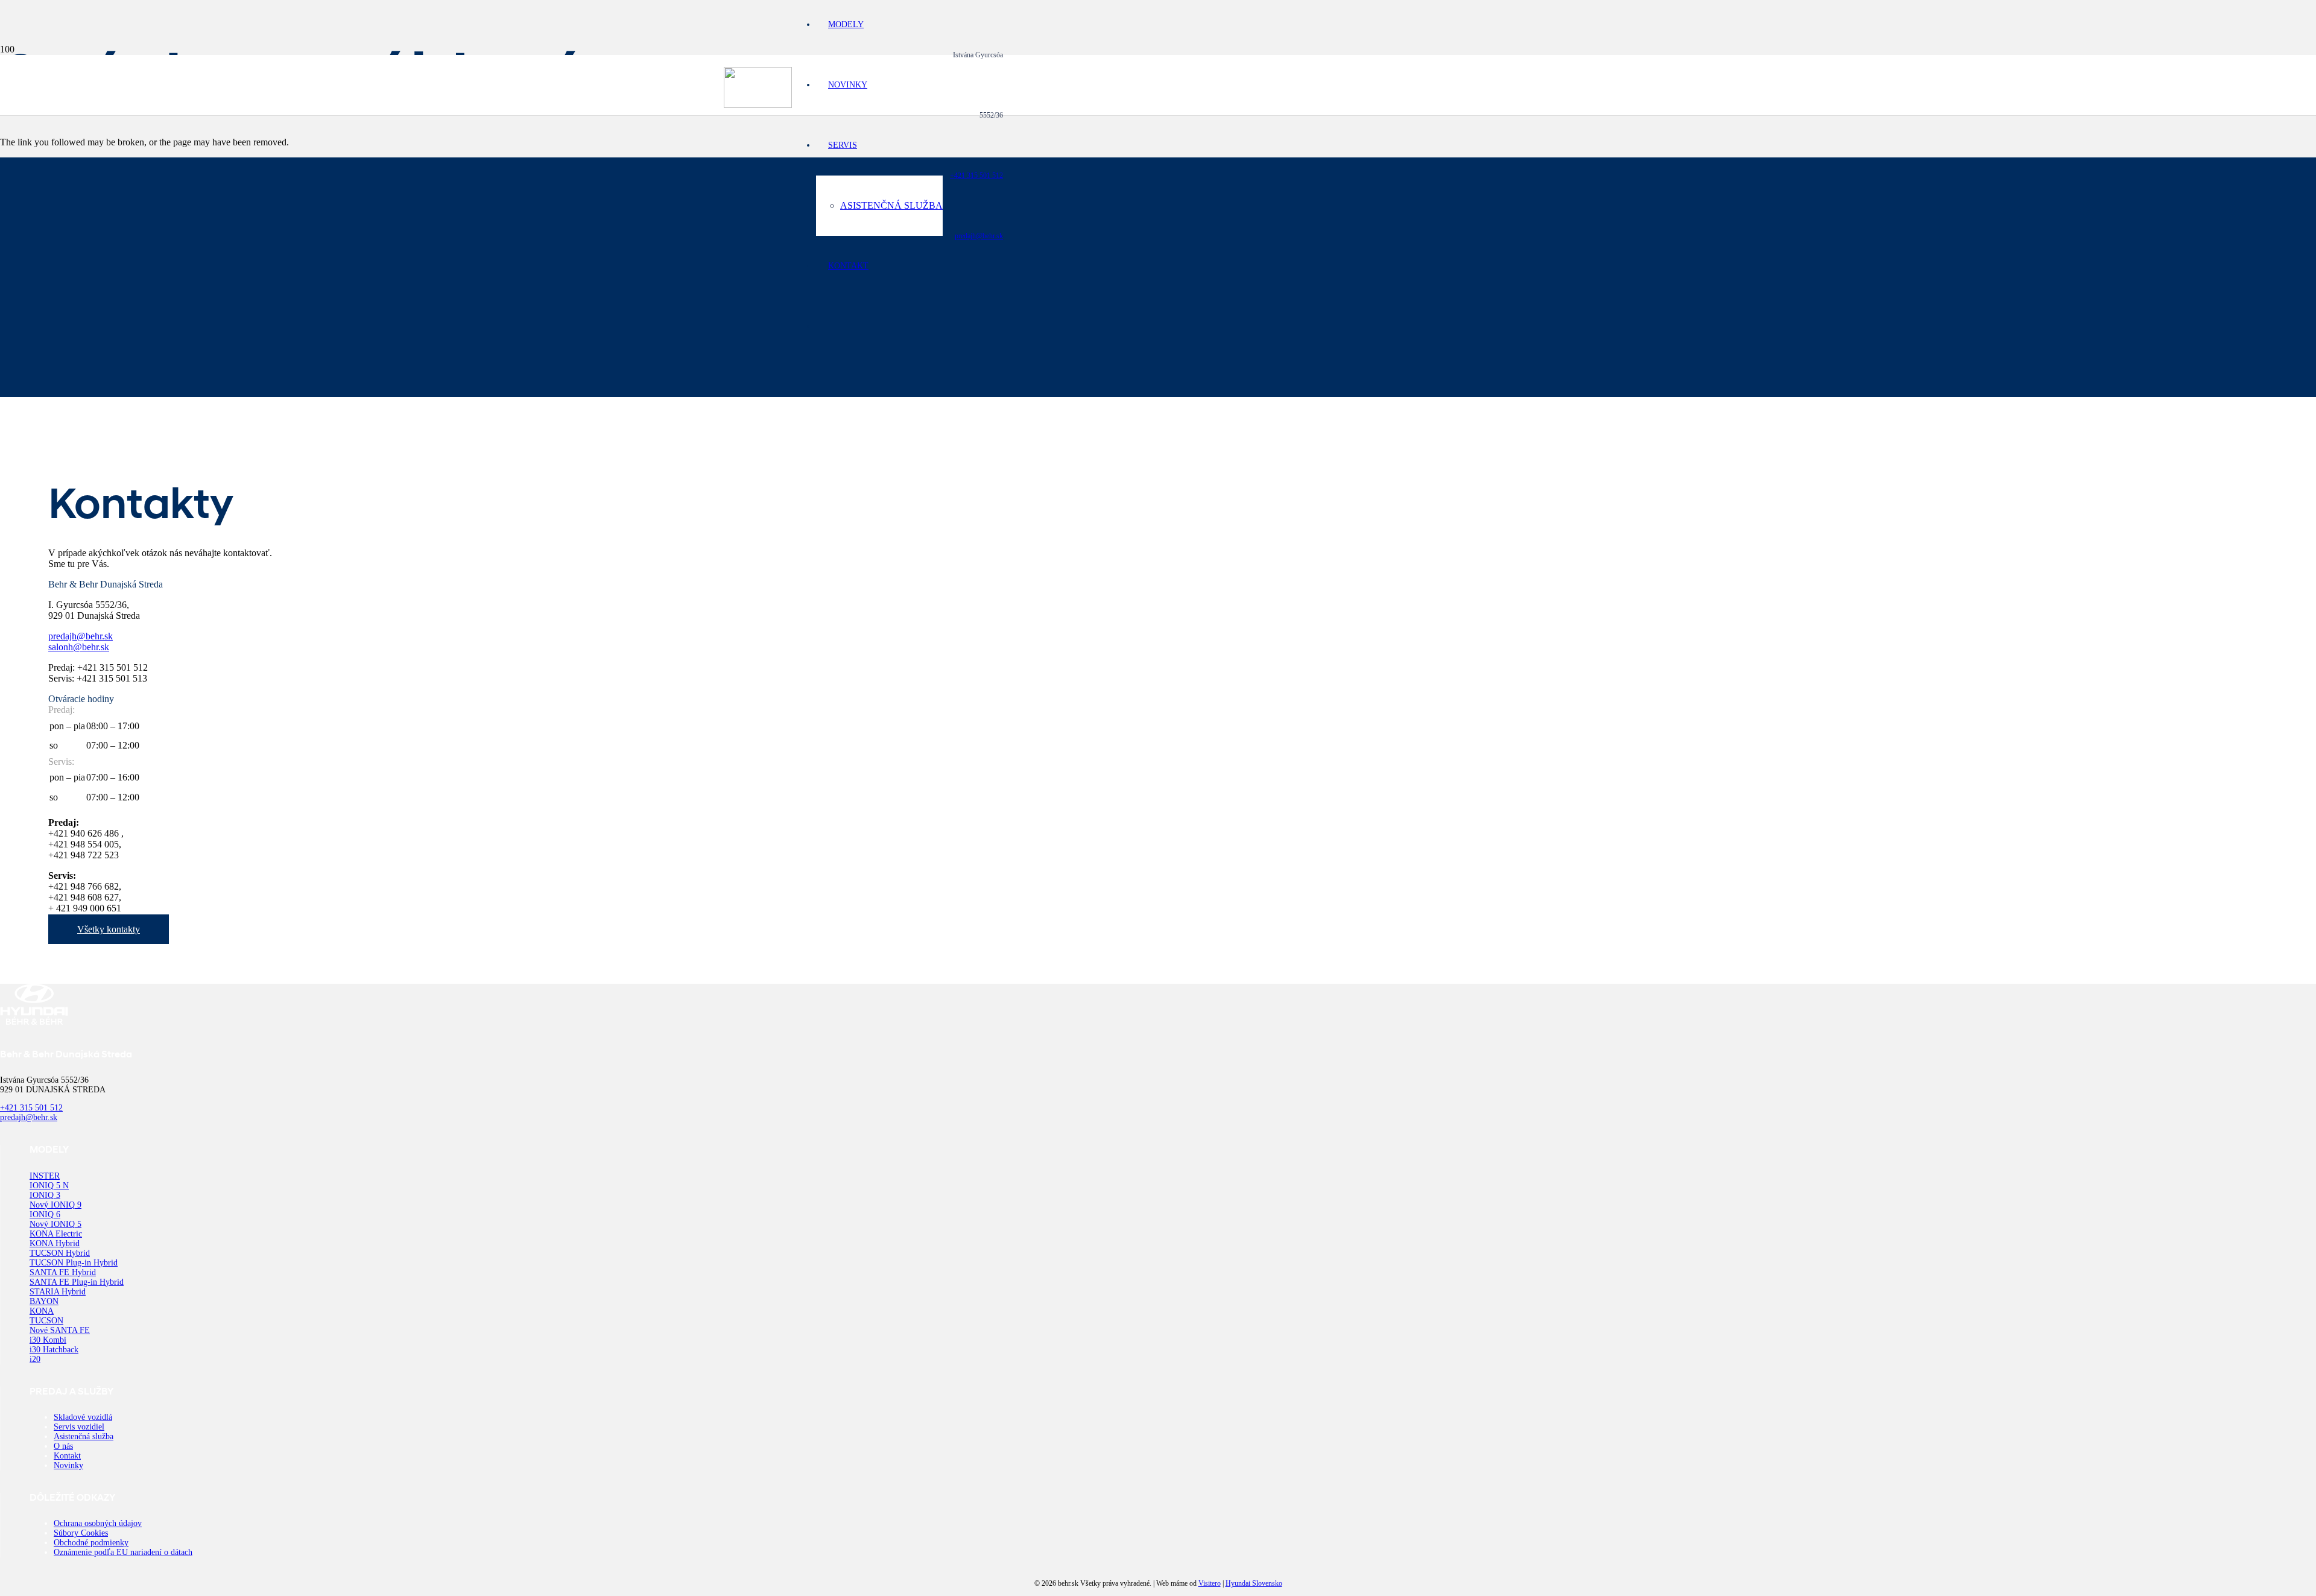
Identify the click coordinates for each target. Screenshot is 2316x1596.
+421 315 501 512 (976, 176)
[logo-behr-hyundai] (758, 105)
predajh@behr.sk (979, 236)
